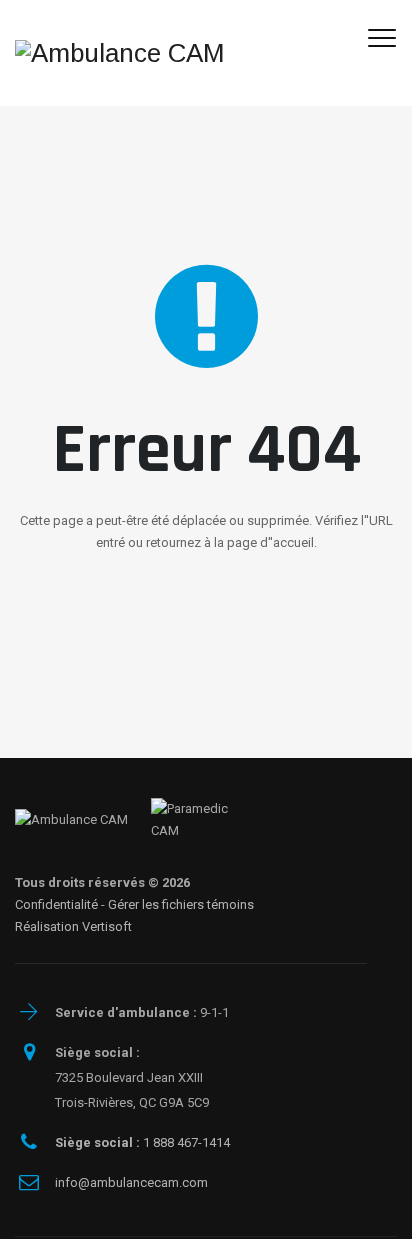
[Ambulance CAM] (120, 53)
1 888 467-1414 (142, 1142)
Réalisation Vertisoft (73, 926)
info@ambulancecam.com (131, 1182)
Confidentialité (56, 904)
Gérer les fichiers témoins (181, 904)
